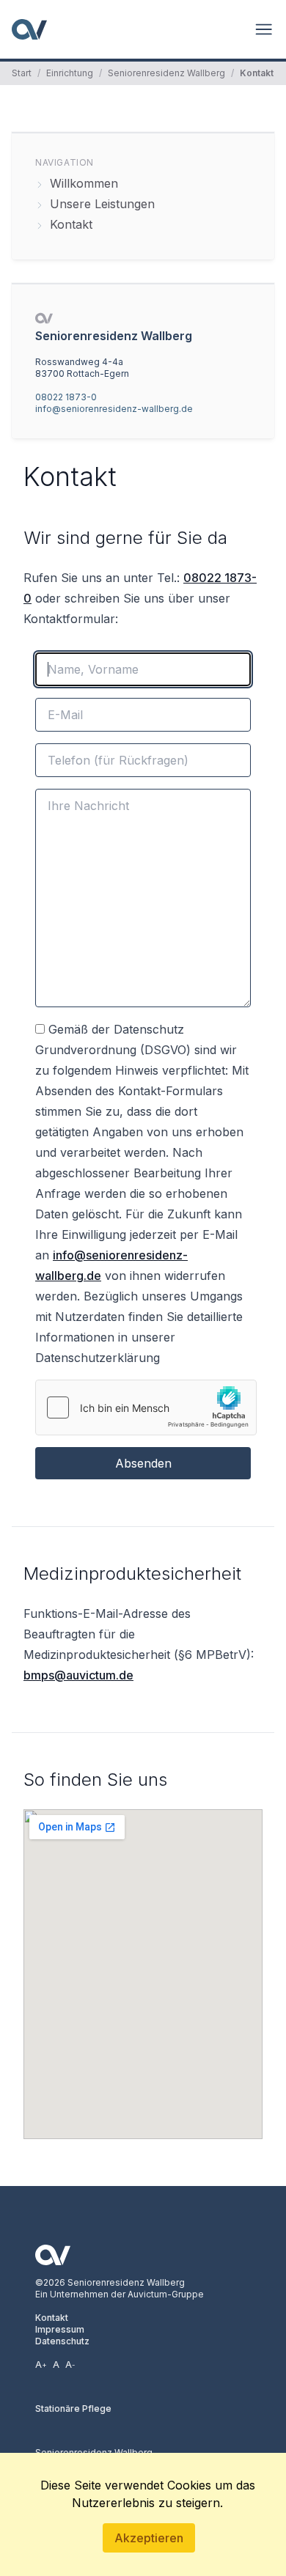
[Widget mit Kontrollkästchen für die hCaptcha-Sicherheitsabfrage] (146, 1407)
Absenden (143, 1463)
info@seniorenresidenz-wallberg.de (114, 409)
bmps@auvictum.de (78, 1675)
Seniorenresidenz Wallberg (166, 73)
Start (22, 73)
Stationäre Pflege (73, 2408)
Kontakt (52, 2318)
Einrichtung (70, 73)
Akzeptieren (149, 2538)
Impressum (60, 2329)
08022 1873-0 (66, 397)
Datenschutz (62, 2341)
